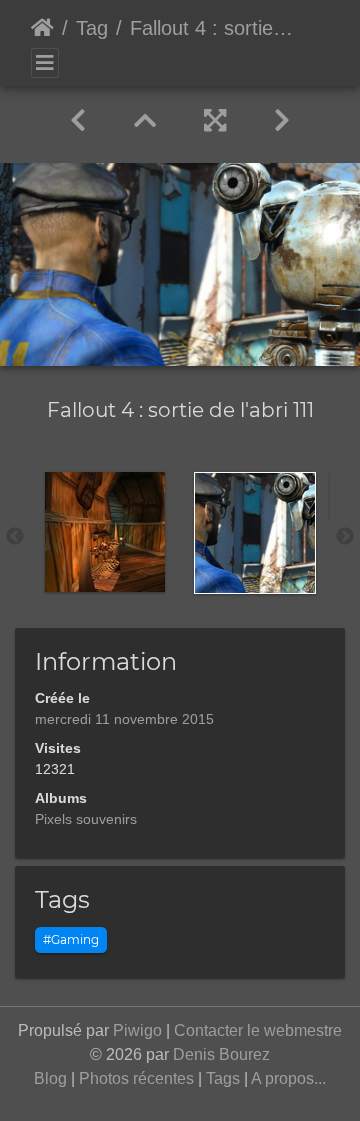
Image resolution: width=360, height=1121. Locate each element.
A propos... (288, 1078)
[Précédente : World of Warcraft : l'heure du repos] (78, 121)
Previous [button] (15, 537)
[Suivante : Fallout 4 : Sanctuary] (282, 121)
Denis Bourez (221, 1054)
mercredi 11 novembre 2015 (124, 719)
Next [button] (345, 537)
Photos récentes (136, 1078)
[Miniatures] (145, 121)
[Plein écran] (215, 121)
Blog (50, 1078)
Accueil (42, 28)
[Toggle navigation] (45, 63)
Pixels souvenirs (86, 819)
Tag (92, 28)
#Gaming (71, 939)
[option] (105, 532)
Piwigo (137, 1030)
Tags (223, 1078)
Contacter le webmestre (258, 1030)
